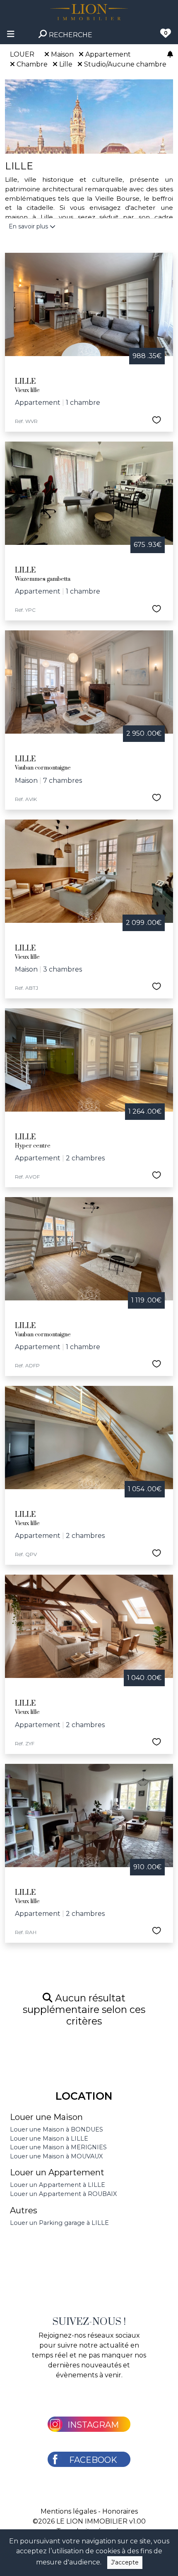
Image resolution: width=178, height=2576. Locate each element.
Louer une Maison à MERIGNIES (58, 2147)
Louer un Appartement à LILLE (58, 2185)
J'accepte (125, 2562)
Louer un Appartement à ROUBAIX (63, 2194)
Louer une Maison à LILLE (49, 2139)
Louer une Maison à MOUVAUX (56, 2156)
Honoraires (120, 2511)
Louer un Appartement (57, 2172)
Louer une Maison (46, 2117)
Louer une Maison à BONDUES (57, 2129)
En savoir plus (29, 226)
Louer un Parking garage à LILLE (59, 2223)
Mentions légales (69, 2511)
